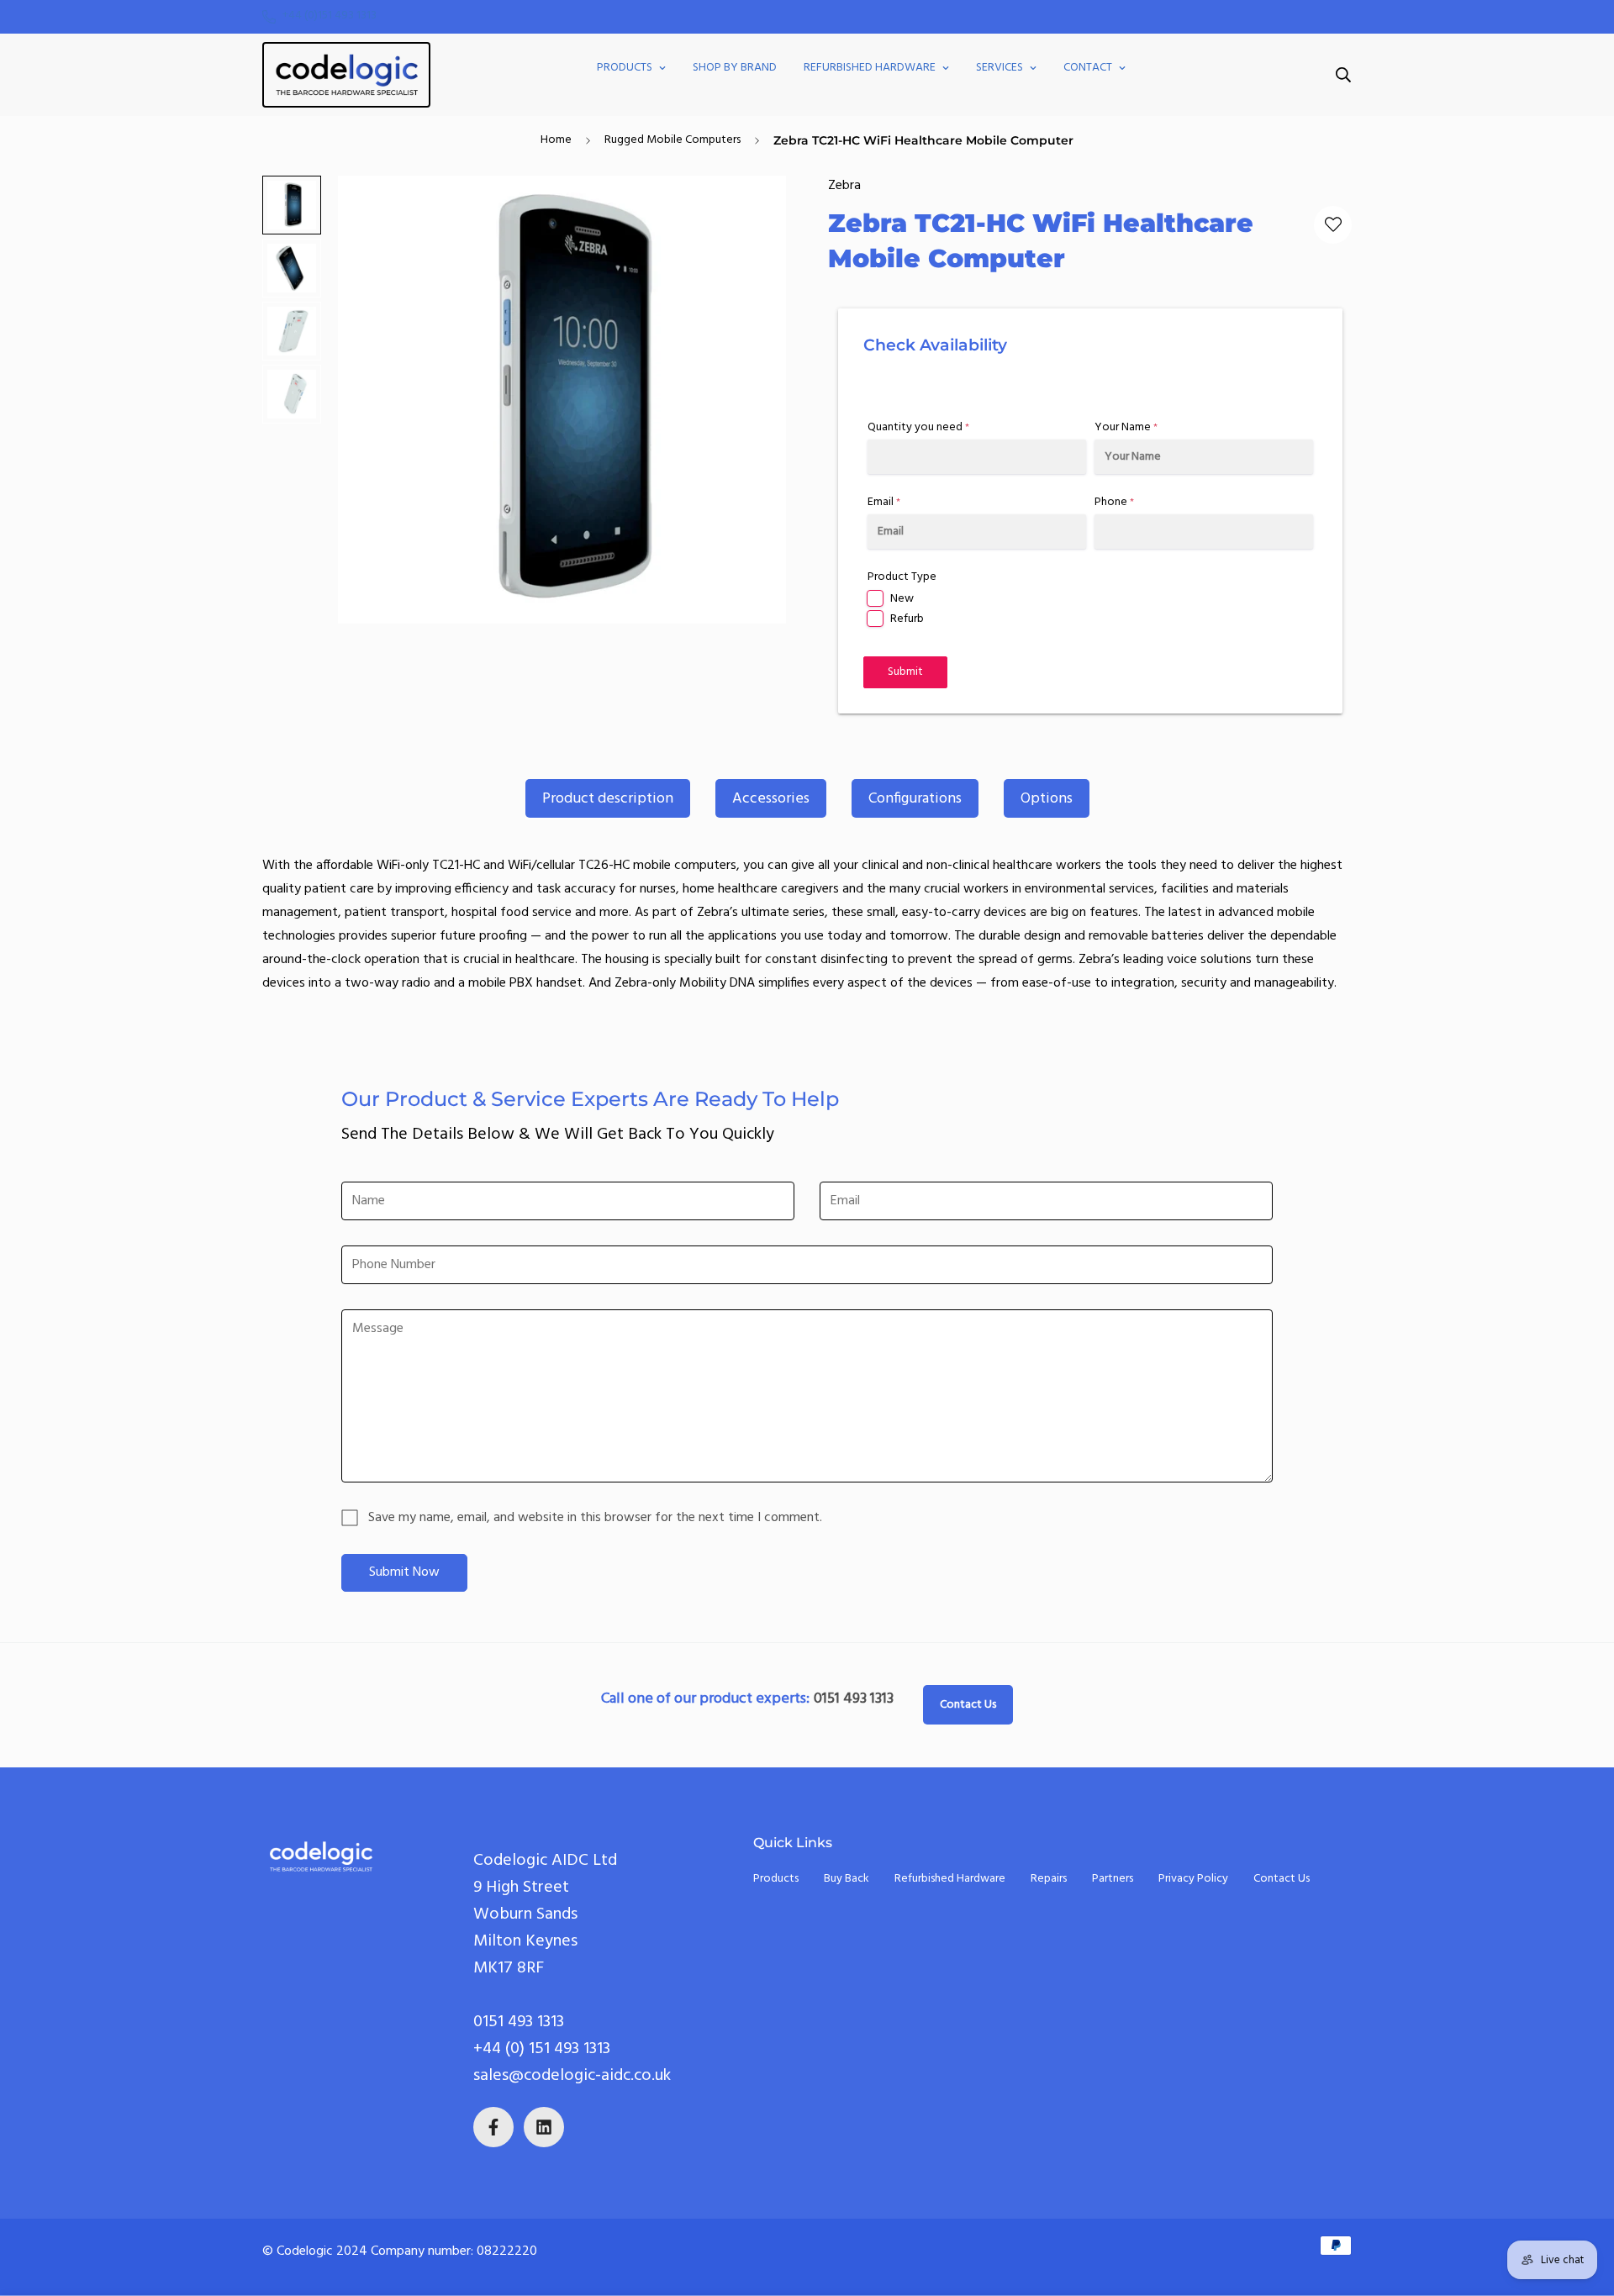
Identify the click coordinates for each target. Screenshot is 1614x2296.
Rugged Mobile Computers (672, 140)
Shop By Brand (735, 68)
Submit (905, 672)
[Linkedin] (544, 2127)
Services (1000, 68)
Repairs (1049, 1879)
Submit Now (404, 1572)
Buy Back (847, 1879)
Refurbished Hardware (870, 68)
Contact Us (968, 1705)
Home (556, 140)
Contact (1088, 68)
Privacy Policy (1193, 1879)
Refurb (907, 619)
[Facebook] (493, 2127)
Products (625, 68)
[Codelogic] (346, 75)
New (902, 599)
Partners (1113, 1879)
